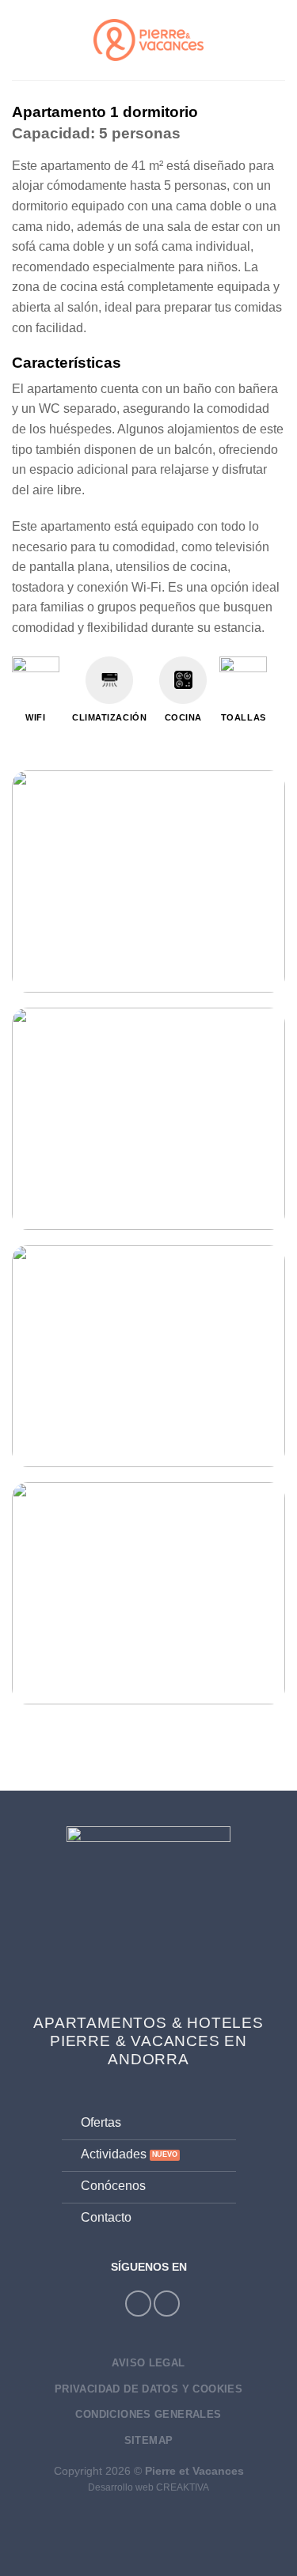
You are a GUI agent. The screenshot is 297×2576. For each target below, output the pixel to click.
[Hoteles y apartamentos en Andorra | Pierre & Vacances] (149, 40)
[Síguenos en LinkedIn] (167, 2304)
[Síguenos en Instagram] (138, 2304)
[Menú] (21, 40)
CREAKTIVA (183, 2487)
